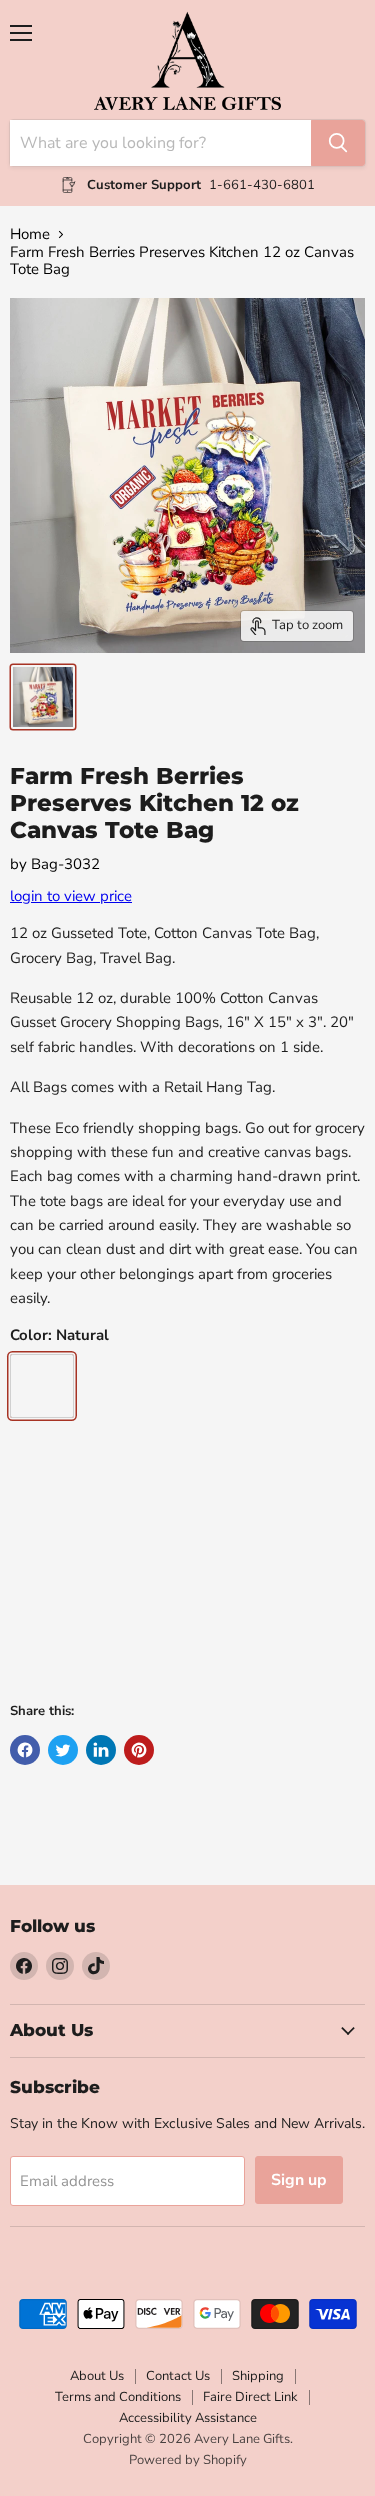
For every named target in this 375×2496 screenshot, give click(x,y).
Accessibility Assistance (188, 2418)
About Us (97, 2376)
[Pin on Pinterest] (139, 1750)
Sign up (299, 2180)
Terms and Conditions (118, 2397)
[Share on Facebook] (25, 1750)
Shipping (258, 2376)
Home (30, 234)
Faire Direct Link (250, 2397)
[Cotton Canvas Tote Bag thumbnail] (43, 697)
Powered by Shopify (188, 2460)
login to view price (71, 896)
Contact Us (178, 2376)
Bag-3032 (65, 864)
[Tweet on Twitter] (63, 1750)
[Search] (338, 143)
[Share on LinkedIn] (101, 1750)
